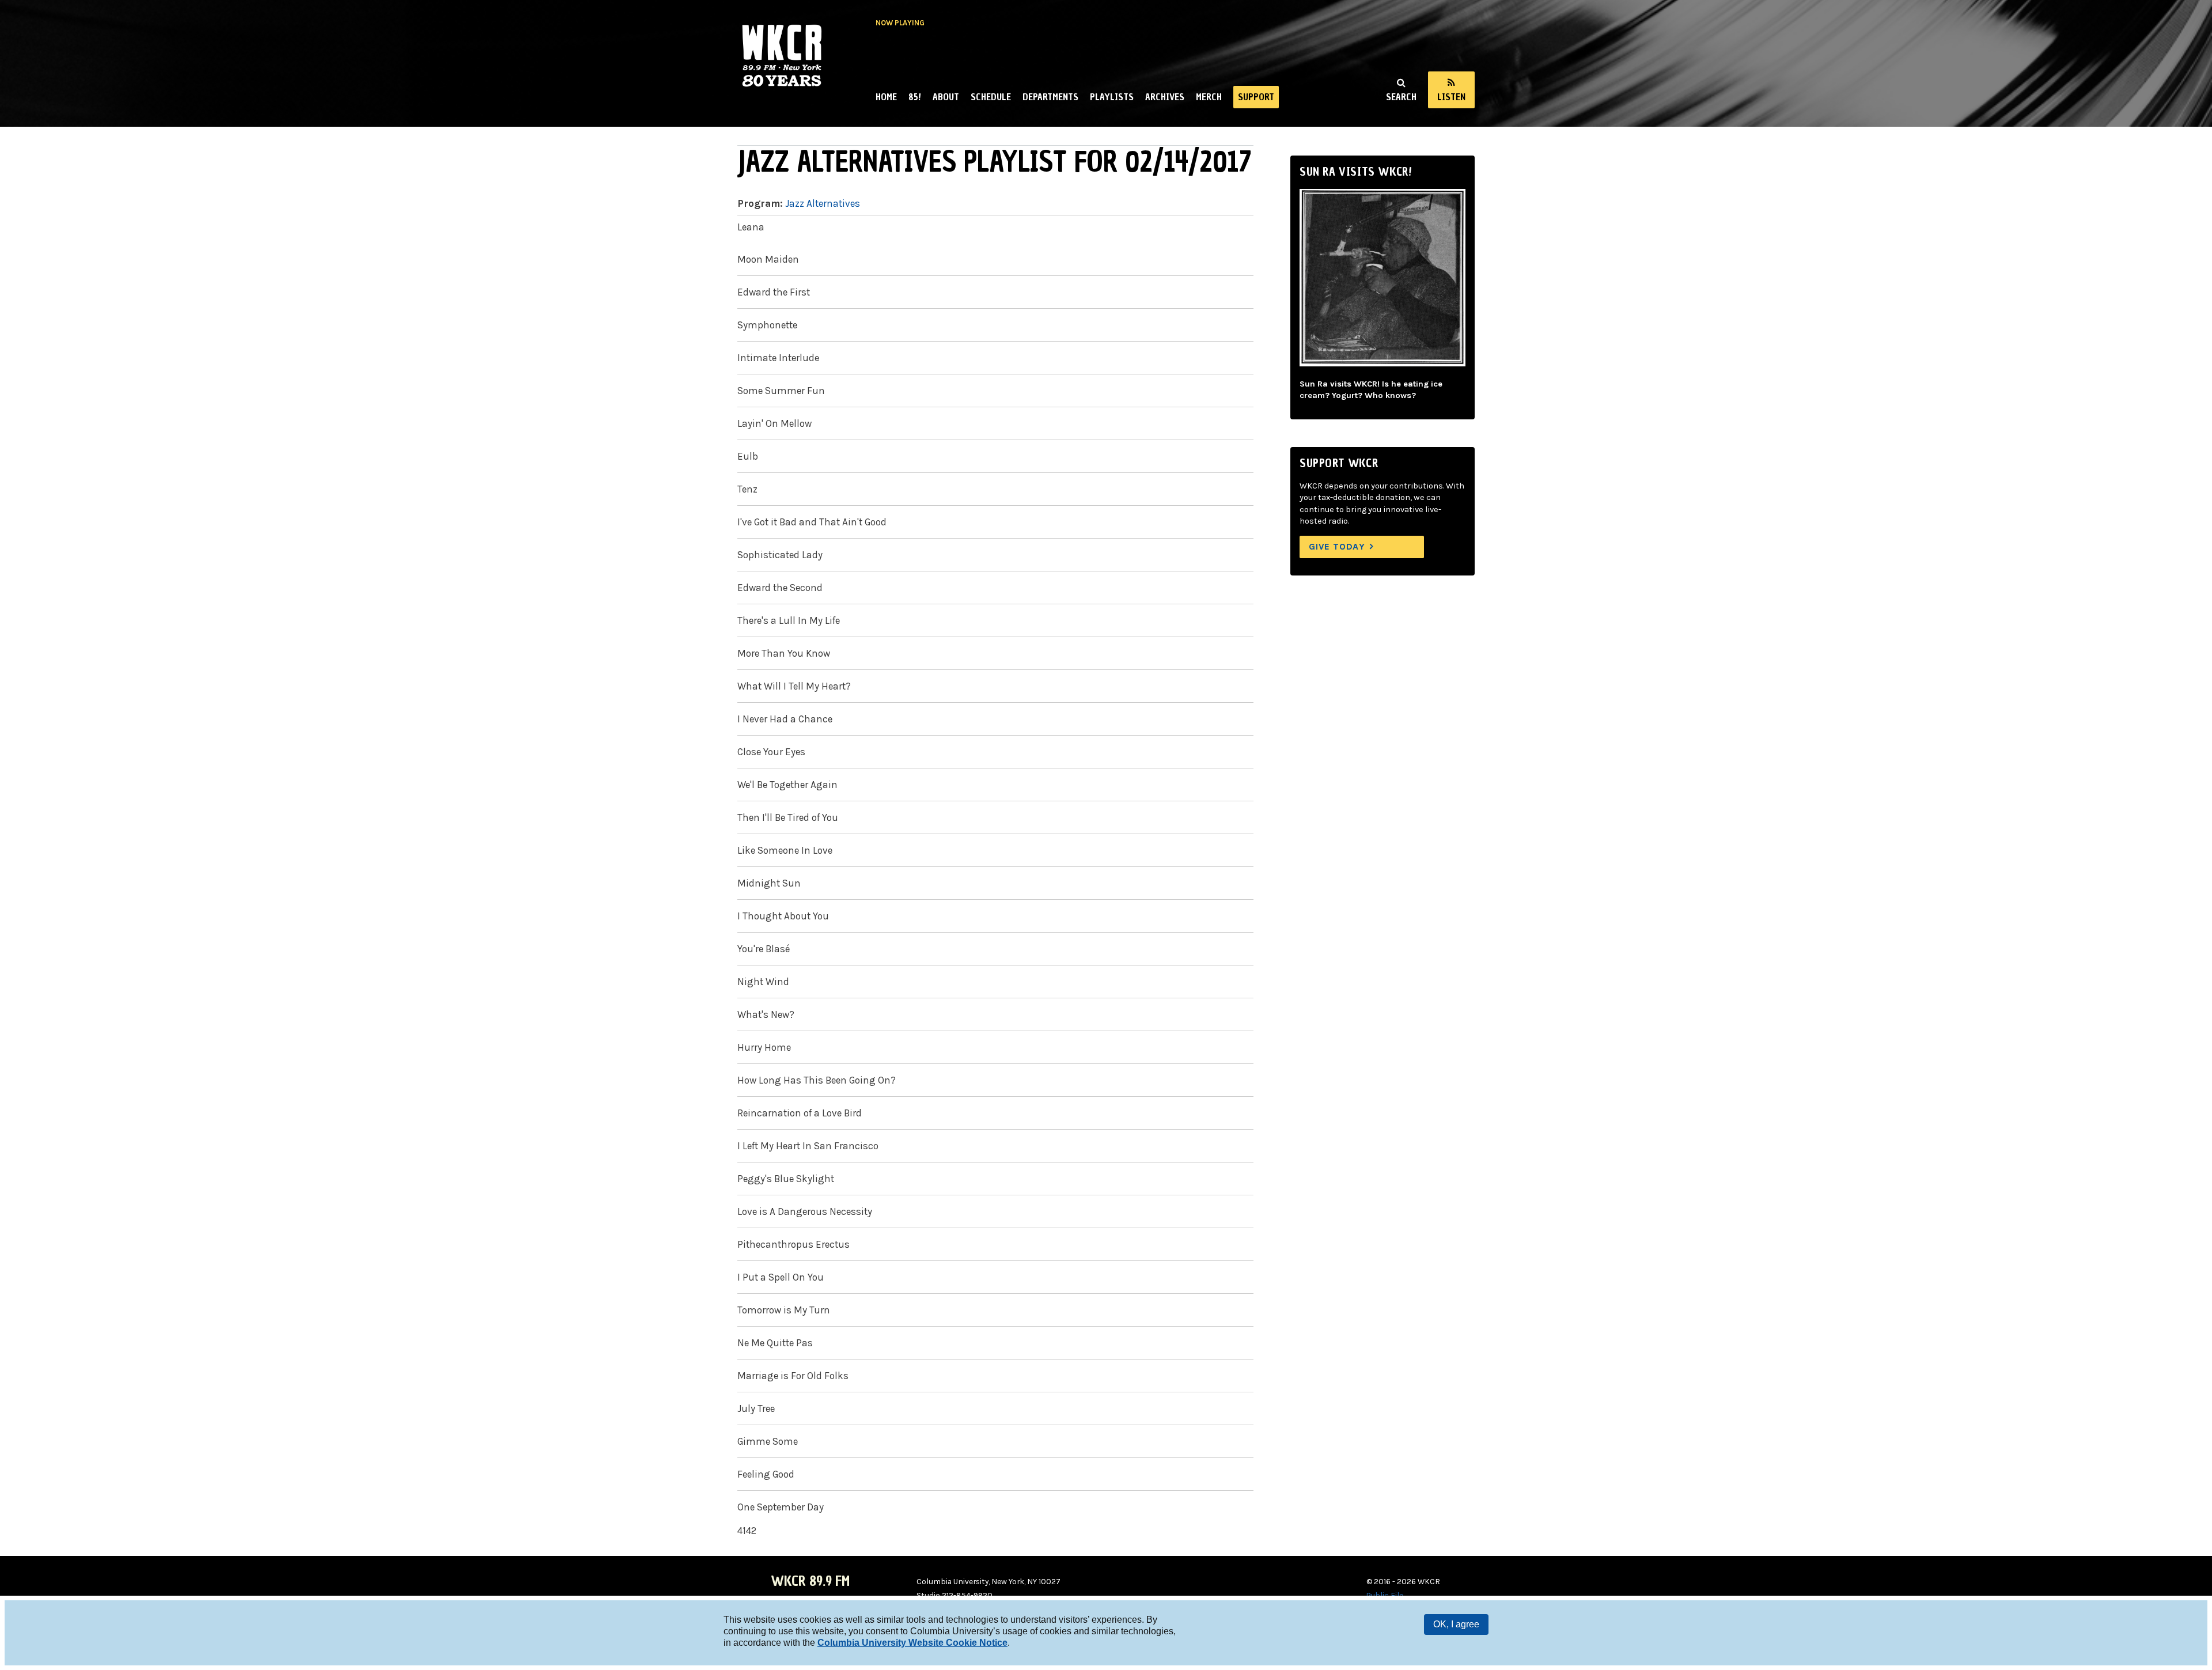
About (946, 97)
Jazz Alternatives (823, 203)
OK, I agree (1456, 1624)
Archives (1165, 97)
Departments (1050, 97)
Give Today (1337, 546)
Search (1401, 97)
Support (1256, 97)
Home (886, 97)
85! (915, 97)
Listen (1451, 97)
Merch (1209, 97)
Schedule (991, 97)
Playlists (1112, 97)
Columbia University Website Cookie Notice (912, 1643)
